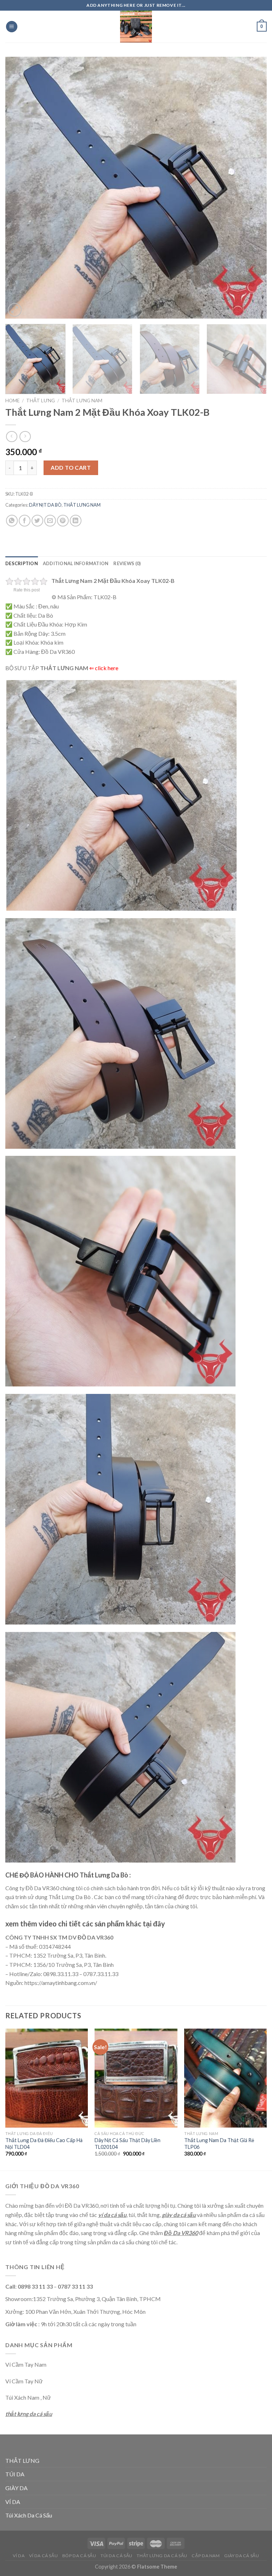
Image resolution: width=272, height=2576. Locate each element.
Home (12, 401)
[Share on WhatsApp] (12, 521)
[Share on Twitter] (37, 521)
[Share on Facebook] (25, 521)
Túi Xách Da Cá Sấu (29, 2515)
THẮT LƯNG (41, 401)
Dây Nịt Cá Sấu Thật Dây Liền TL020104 (127, 2144)
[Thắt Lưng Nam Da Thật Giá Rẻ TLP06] (225, 2078)
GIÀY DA (16, 2488)
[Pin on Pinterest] (63, 521)
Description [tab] (22, 563)
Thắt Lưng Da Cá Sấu (162, 2556)
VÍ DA (13, 2502)
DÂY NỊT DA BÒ (45, 505)
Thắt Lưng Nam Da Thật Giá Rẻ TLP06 (219, 2144)
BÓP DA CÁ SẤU (79, 2556)
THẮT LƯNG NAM (82, 401)
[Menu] (12, 27)
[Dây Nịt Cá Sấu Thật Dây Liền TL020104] (136, 2078)
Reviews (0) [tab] (127, 563)
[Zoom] (15, 310)
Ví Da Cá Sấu (43, 2556)
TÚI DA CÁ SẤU (117, 2556)
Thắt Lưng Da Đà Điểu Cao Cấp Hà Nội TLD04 (44, 2144)
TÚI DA (15, 2474)
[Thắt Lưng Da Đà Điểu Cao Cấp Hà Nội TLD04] (47, 2078)
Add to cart (71, 467)
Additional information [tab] (76, 563)
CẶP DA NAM (206, 2556)
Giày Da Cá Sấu (242, 2556)
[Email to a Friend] (50, 521)
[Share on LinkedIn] (76, 521)
